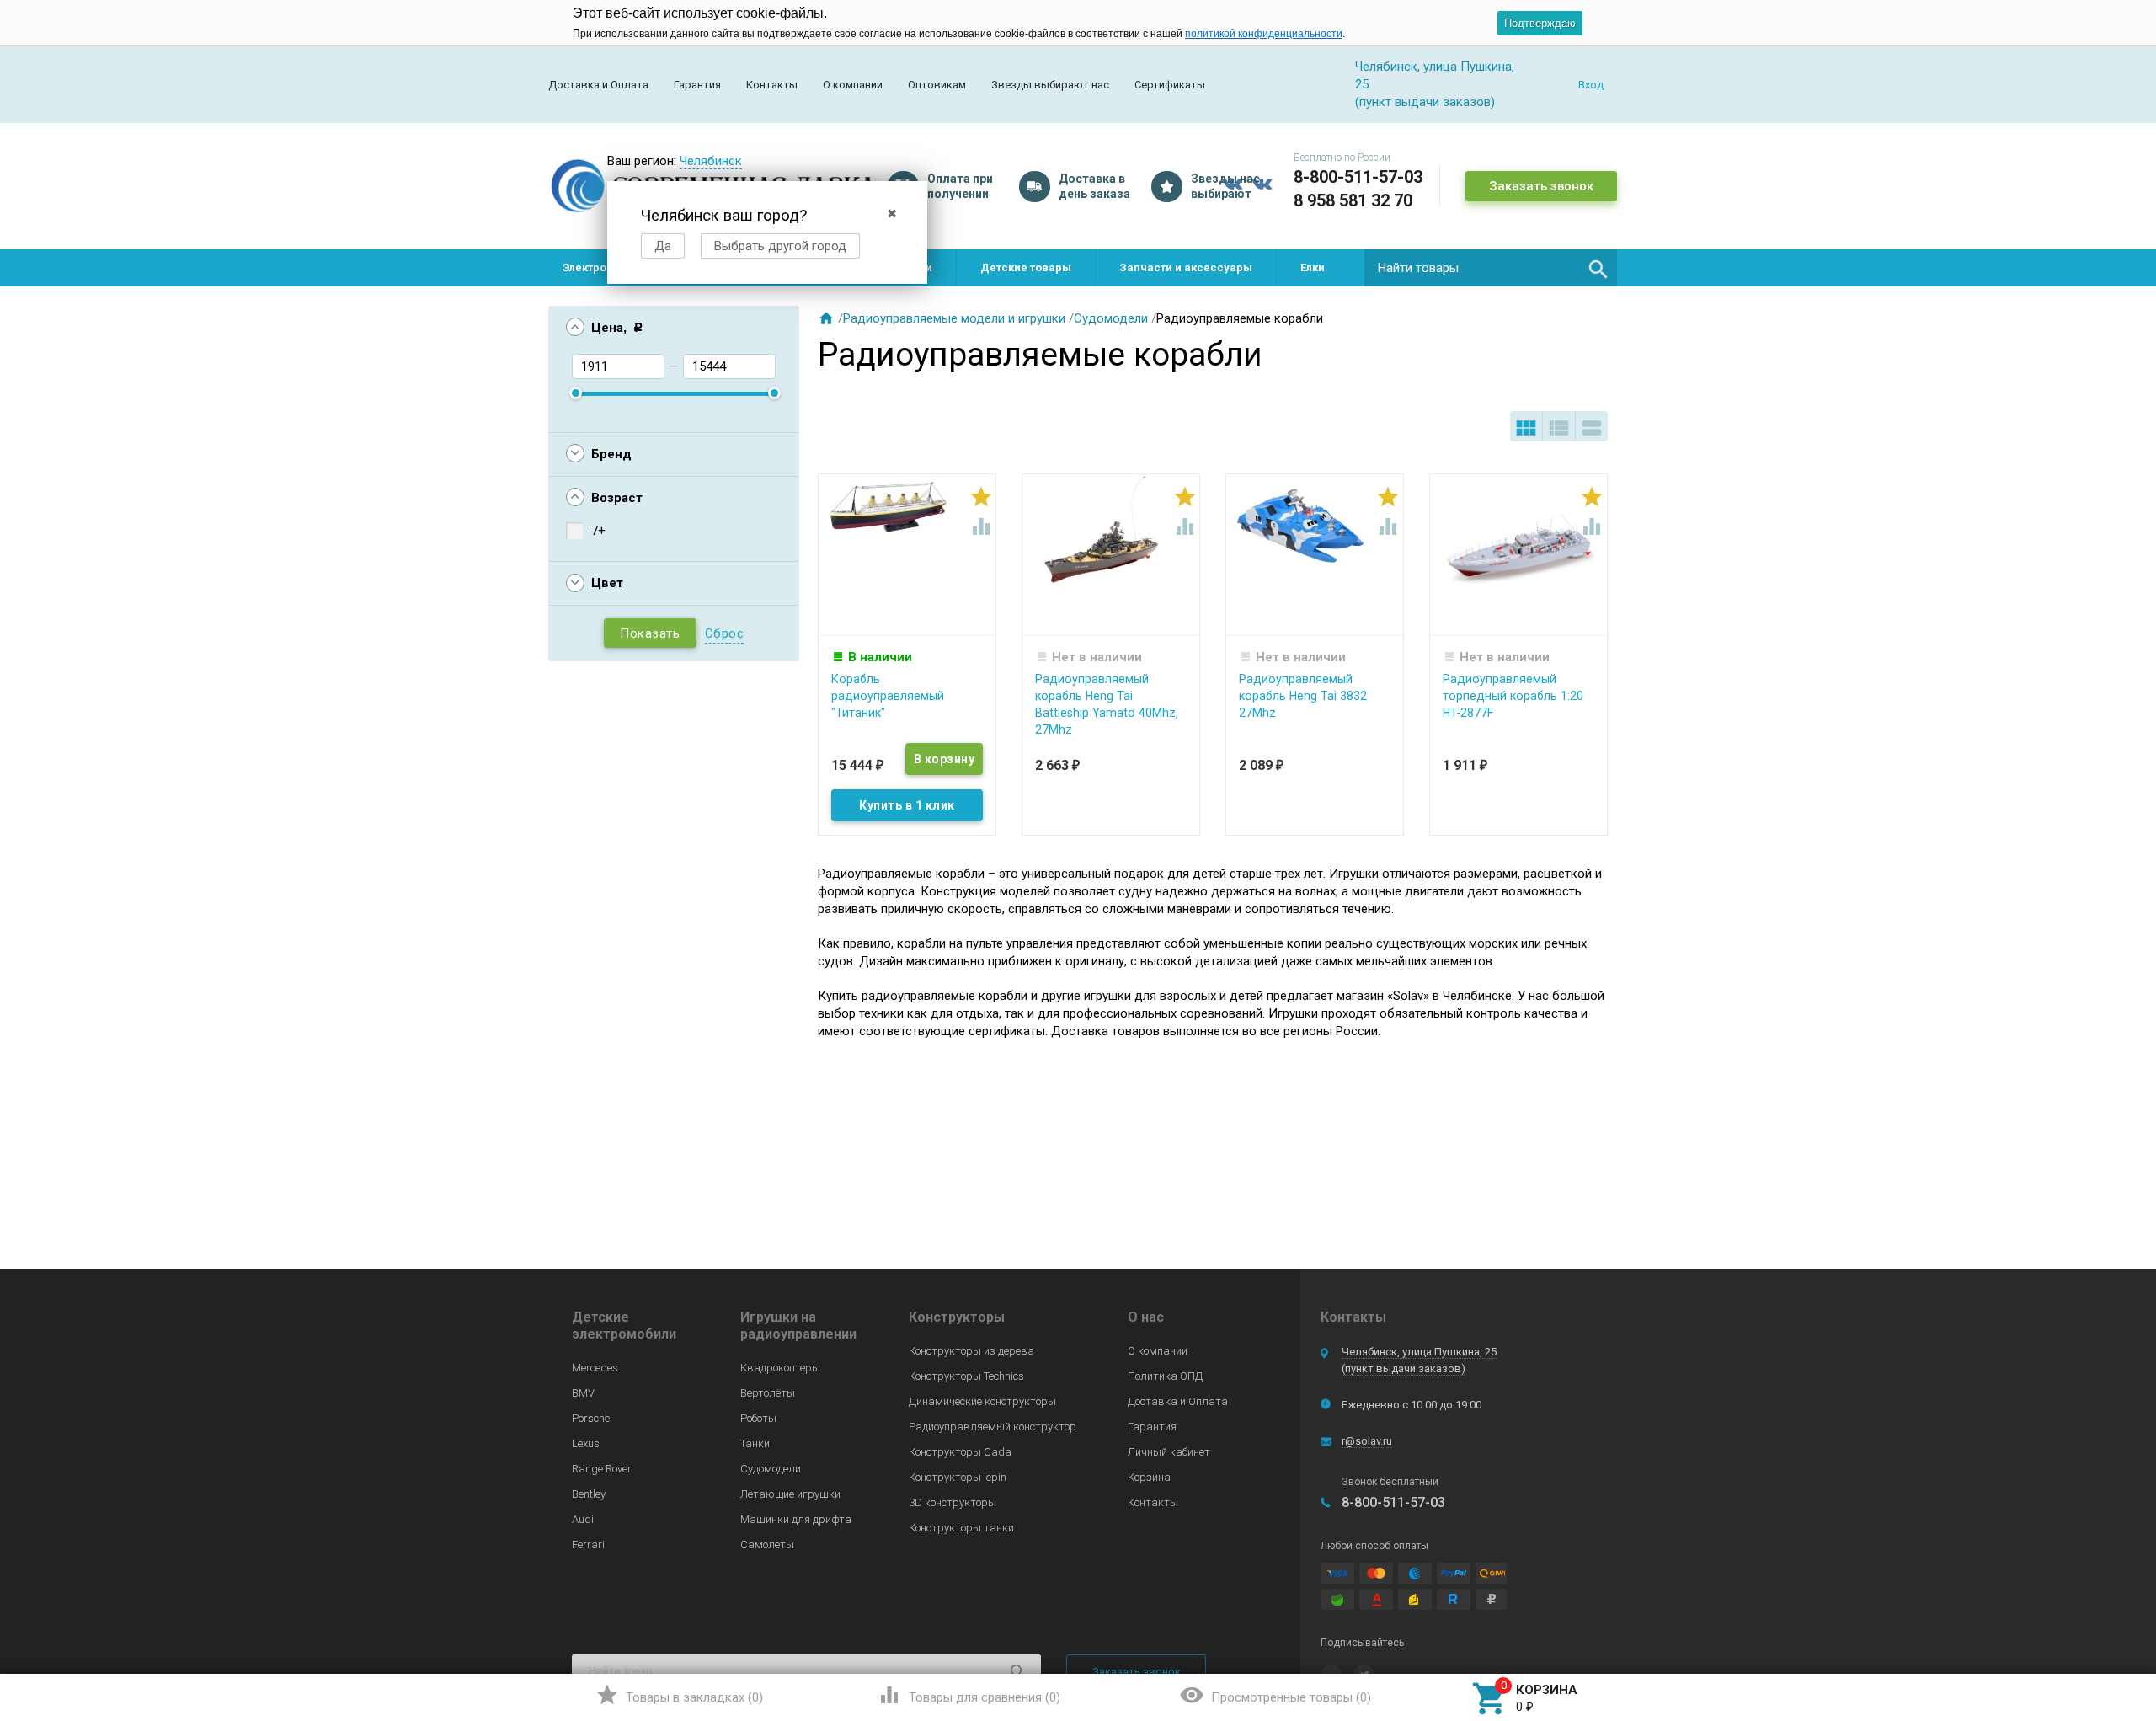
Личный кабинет (1169, 1452)
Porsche (591, 1418)
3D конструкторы (953, 1502)
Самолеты (767, 1545)
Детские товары (1026, 267)
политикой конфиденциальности (1264, 34)
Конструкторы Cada (960, 1452)
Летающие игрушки (790, 1494)
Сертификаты (1170, 85)
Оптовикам (937, 85)
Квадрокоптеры (780, 1368)
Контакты (772, 85)
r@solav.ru (1367, 1441)
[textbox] (1491, 268)
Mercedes (595, 1368)
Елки (1313, 267)
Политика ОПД (1165, 1376)
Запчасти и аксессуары (1186, 267)
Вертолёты (768, 1393)
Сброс (725, 633)
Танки (755, 1443)
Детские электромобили (624, 1325)
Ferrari (588, 1545)
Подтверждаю (1540, 23)
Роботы (758, 1418)
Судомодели (1111, 318)
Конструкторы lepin (958, 1477)
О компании (853, 85)
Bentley (589, 1494)
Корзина (1149, 1477)
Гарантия (697, 85)
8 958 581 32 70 (1353, 200)
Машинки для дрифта (796, 1519)
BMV (583, 1393)
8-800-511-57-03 (1358, 177)
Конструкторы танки (961, 1528)
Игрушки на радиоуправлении (798, 1325)
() (679, 1695)
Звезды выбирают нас (1050, 85)
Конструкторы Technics (966, 1376)
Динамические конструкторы (982, 1401)
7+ (598, 531)
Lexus (586, 1443)
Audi (583, 1519)
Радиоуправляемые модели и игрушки (954, 318)
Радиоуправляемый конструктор (993, 1427)
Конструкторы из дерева (971, 1351)
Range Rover (602, 1469)
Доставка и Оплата (598, 85)
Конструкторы (957, 1317)
